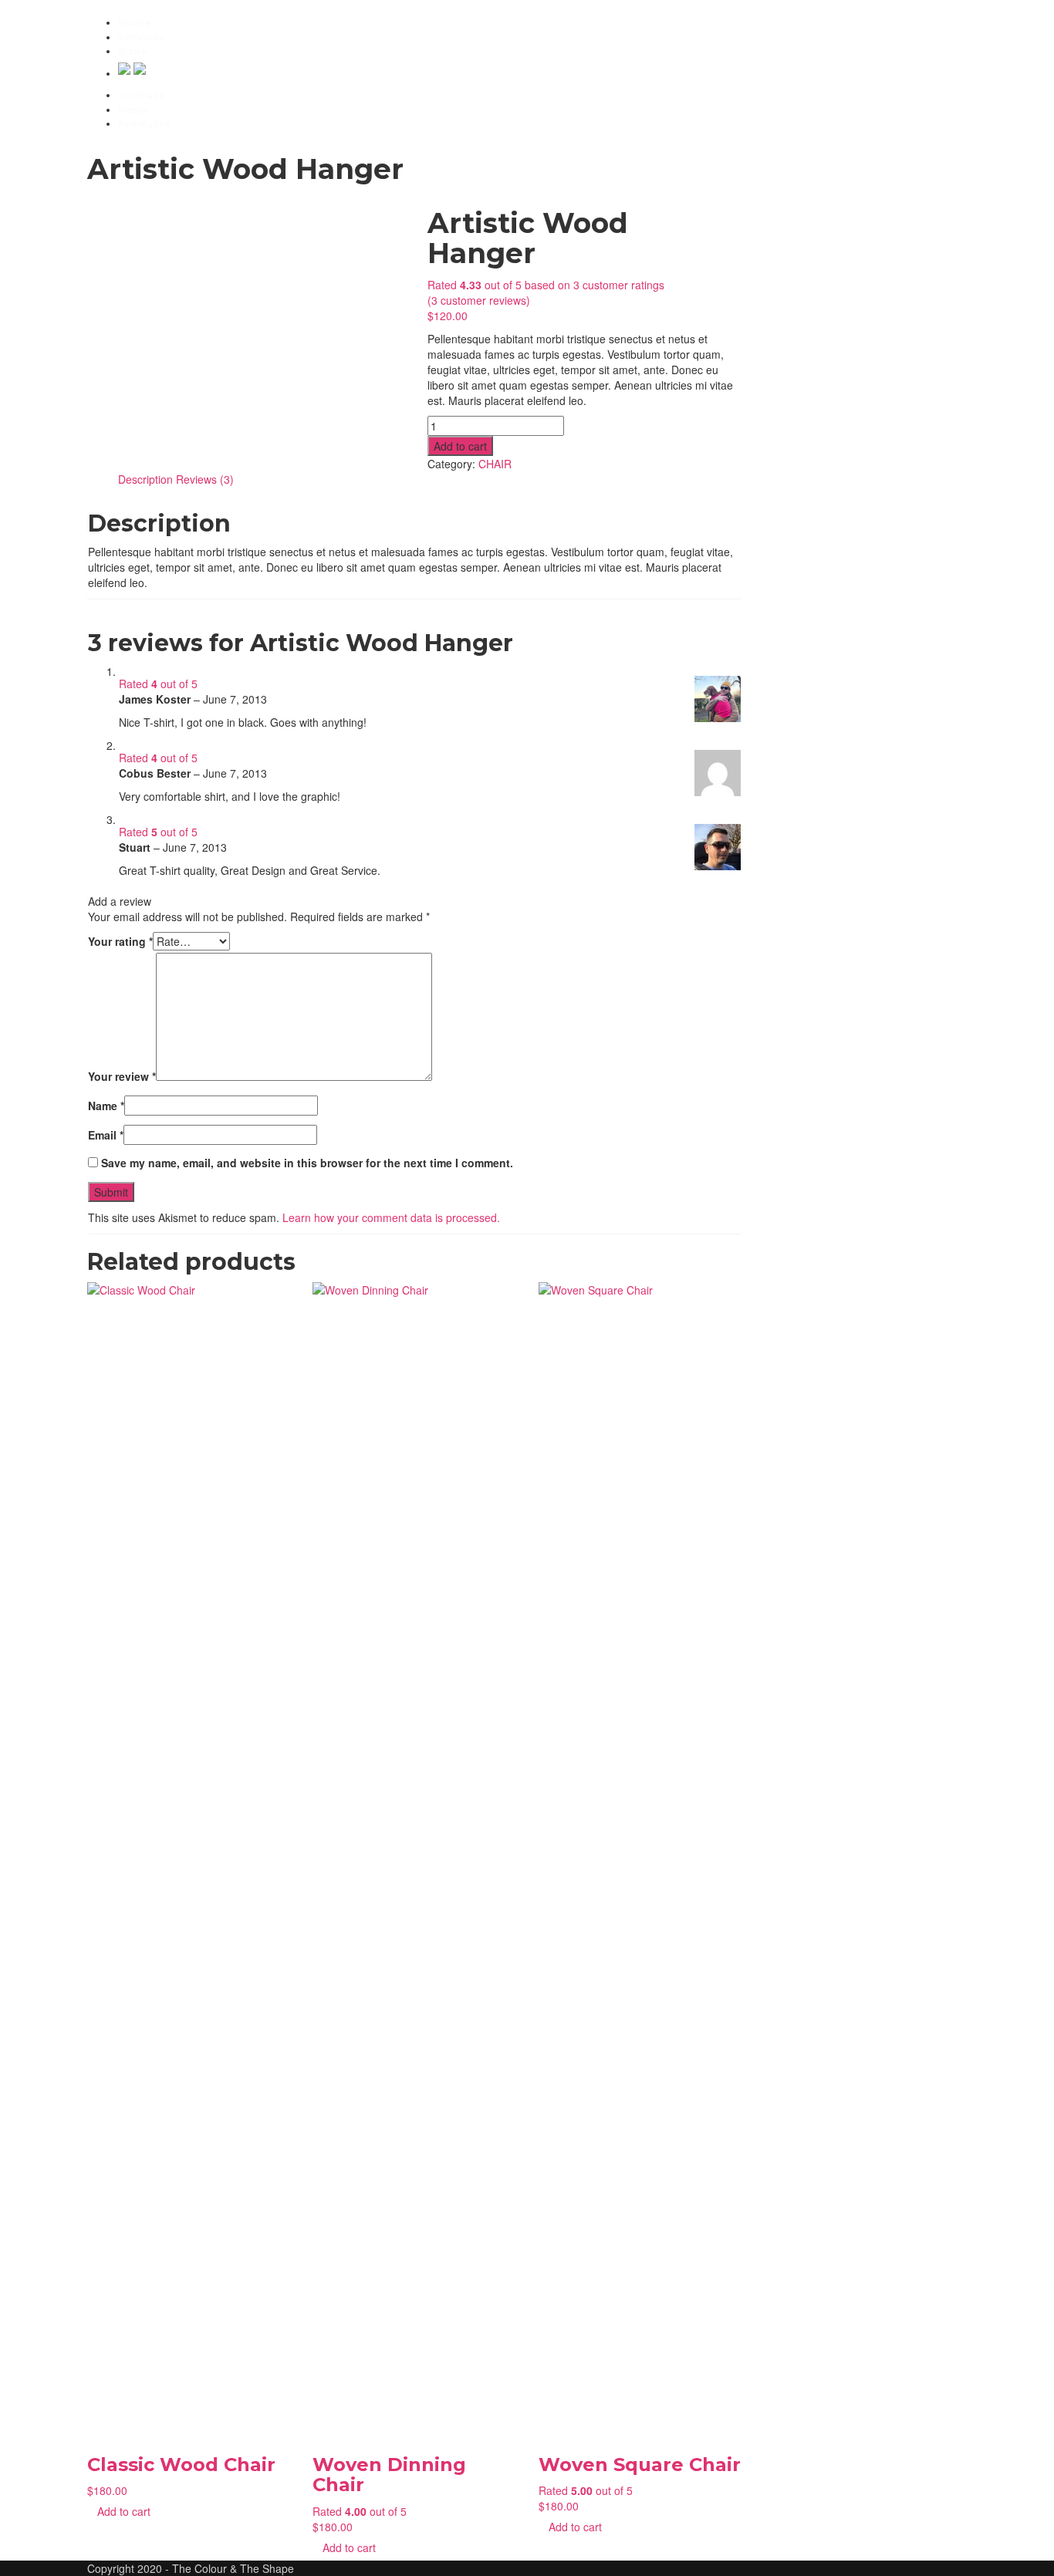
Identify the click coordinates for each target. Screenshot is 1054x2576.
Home (135, 22)
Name (106, 1106)
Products (144, 123)
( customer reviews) (479, 300)
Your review (122, 1076)
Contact (141, 95)
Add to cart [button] (124, 2511)
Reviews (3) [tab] (205, 479)
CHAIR (495, 464)
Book (133, 51)
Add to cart (460, 446)
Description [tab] (145, 479)
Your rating (120, 941)
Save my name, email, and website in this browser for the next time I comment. (307, 1163)
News (133, 110)
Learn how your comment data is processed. (391, 1217)
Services (142, 37)
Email (106, 1135)
